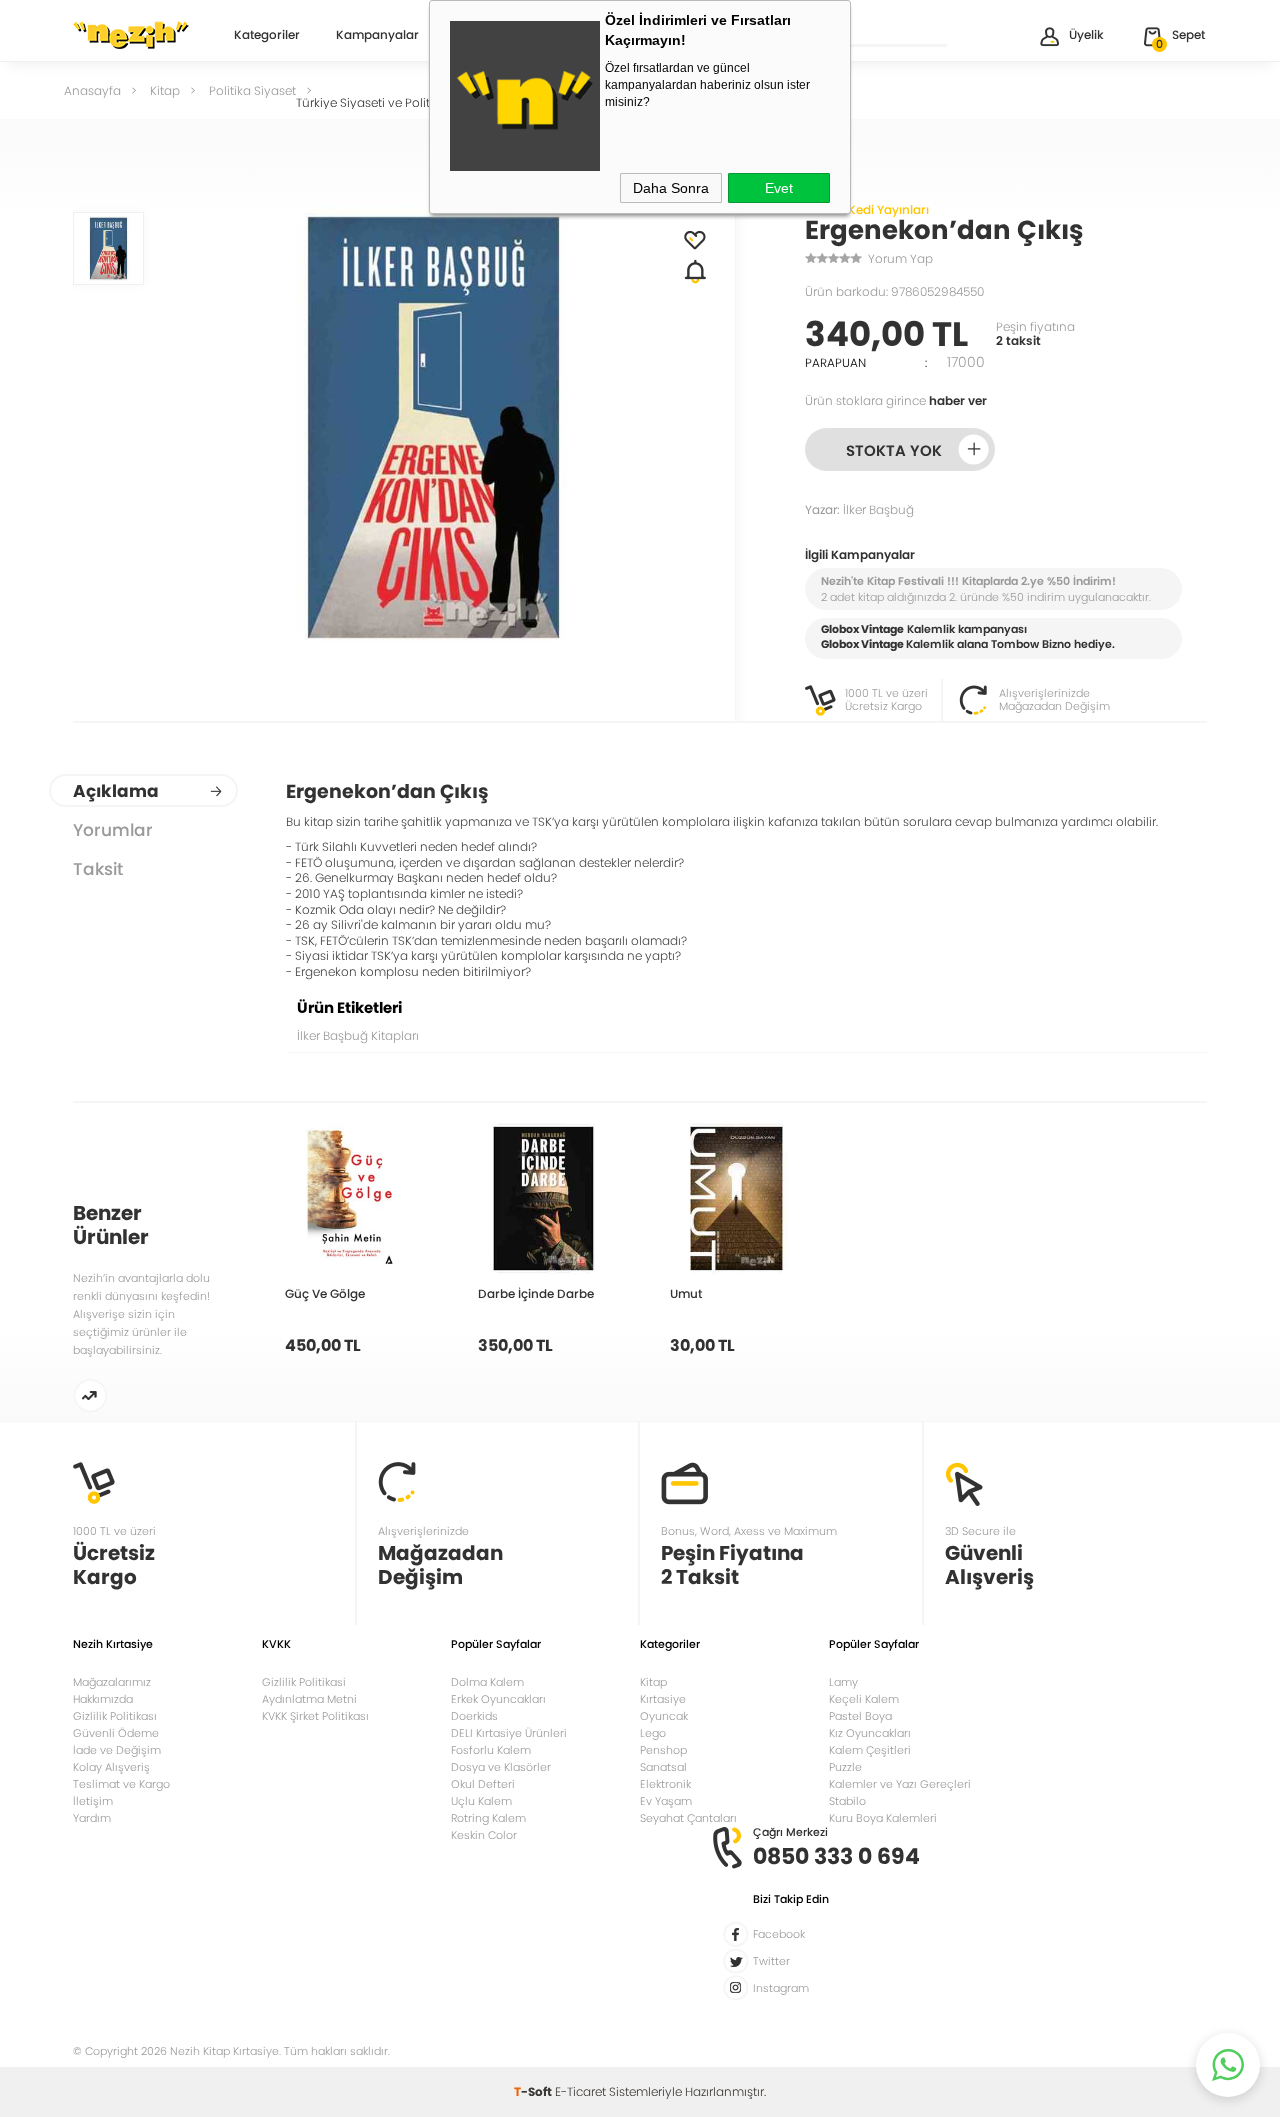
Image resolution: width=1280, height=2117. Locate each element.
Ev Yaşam (666, 1801)
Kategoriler (267, 36)
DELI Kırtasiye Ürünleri (509, 1733)
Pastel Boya (860, 1716)
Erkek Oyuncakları (498, 1699)
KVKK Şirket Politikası (315, 1716)
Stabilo (847, 1801)
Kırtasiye (663, 1699)
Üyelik (1086, 34)
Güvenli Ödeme (116, 1733)
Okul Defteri (483, 1784)
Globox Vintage (862, 644)
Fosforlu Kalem (491, 1750)
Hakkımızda (103, 1699)
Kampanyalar (377, 36)
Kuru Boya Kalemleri (883, 1818)
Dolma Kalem (487, 1682)
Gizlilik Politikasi (304, 1682)
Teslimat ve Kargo (121, 1784)
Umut (686, 1293)
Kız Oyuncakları (870, 1733)
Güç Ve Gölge (325, 1293)
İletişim (93, 1801)
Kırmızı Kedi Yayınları (867, 209)
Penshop (663, 1750)
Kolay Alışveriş (111, 1767)
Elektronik (665, 1784)
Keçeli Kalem (864, 1699)
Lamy (843, 1682)
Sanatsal (663, 1767)
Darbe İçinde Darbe (536, 1293)
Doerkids (474, 1716)
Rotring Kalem (488, 1818)
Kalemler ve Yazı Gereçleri (900, 1784)
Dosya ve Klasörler (501, 1767)
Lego (653, 1733)
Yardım (92, 1818)
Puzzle (845, 1767)
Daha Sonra (671, 188)
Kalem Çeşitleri (870, 1750)
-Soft (534, 2091)
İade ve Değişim (117, 1750)
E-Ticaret (580, 2091)
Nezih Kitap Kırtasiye (131, 35)
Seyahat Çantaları (688, 1818)
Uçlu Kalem (481, 1801)
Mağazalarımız (112, 1682)
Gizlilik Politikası (115, 1716)
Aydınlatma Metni (309, 1699)
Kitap (653, 1682)
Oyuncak (664, 1716)
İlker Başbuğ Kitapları (358, 1035)
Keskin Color (484, 1835)
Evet (779, 188)
